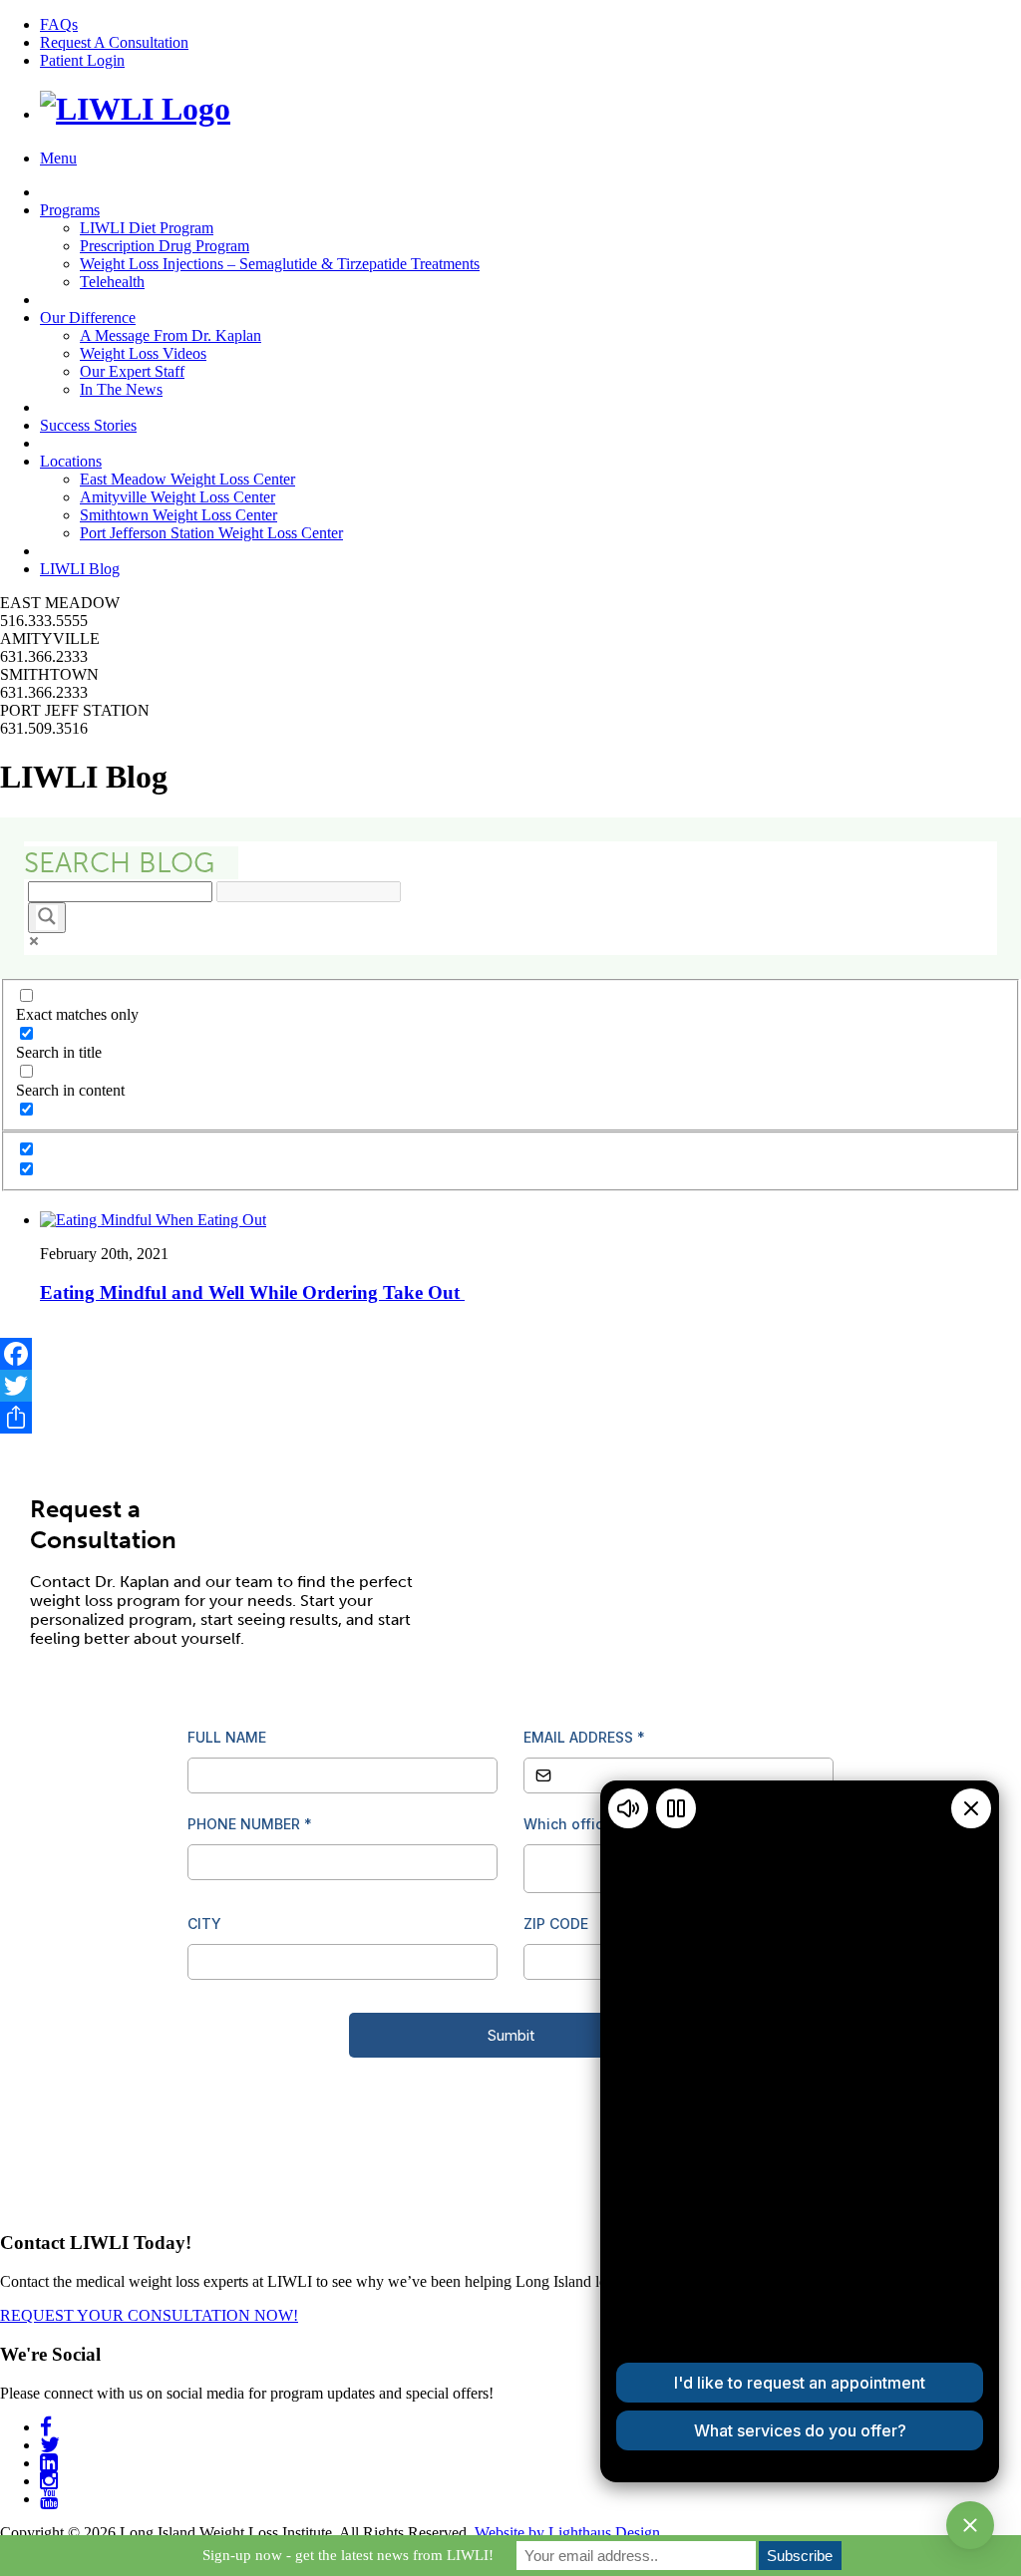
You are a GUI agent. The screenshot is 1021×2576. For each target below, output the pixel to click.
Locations (71, 461)
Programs (70, 210)
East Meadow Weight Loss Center (187, 479)
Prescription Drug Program (165, 246)
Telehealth (112, 282)
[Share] (510, 1418)
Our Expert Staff (132, 371)
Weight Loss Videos (143, 353)
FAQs (59, 24)
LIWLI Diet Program (147, 228)
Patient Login (82, 60)
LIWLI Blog (80, 569)
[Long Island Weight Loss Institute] (135, 109)
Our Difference (88, 318)
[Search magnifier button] (47, 918)
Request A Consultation (114, 42)
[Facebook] (510, 1354)
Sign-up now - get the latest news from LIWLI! (348, 2555)
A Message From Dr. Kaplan (170, 335)
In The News (121, 389)
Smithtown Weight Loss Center (178, 515)
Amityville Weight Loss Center (177, 497)
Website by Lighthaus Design (567, 2533)
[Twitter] (510, 1386)
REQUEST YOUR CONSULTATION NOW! (149, 2315)
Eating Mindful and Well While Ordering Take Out (252, 1292)
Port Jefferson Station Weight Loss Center (211, 533)
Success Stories (88, 425)
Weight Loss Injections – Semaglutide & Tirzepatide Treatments (280, 264)
